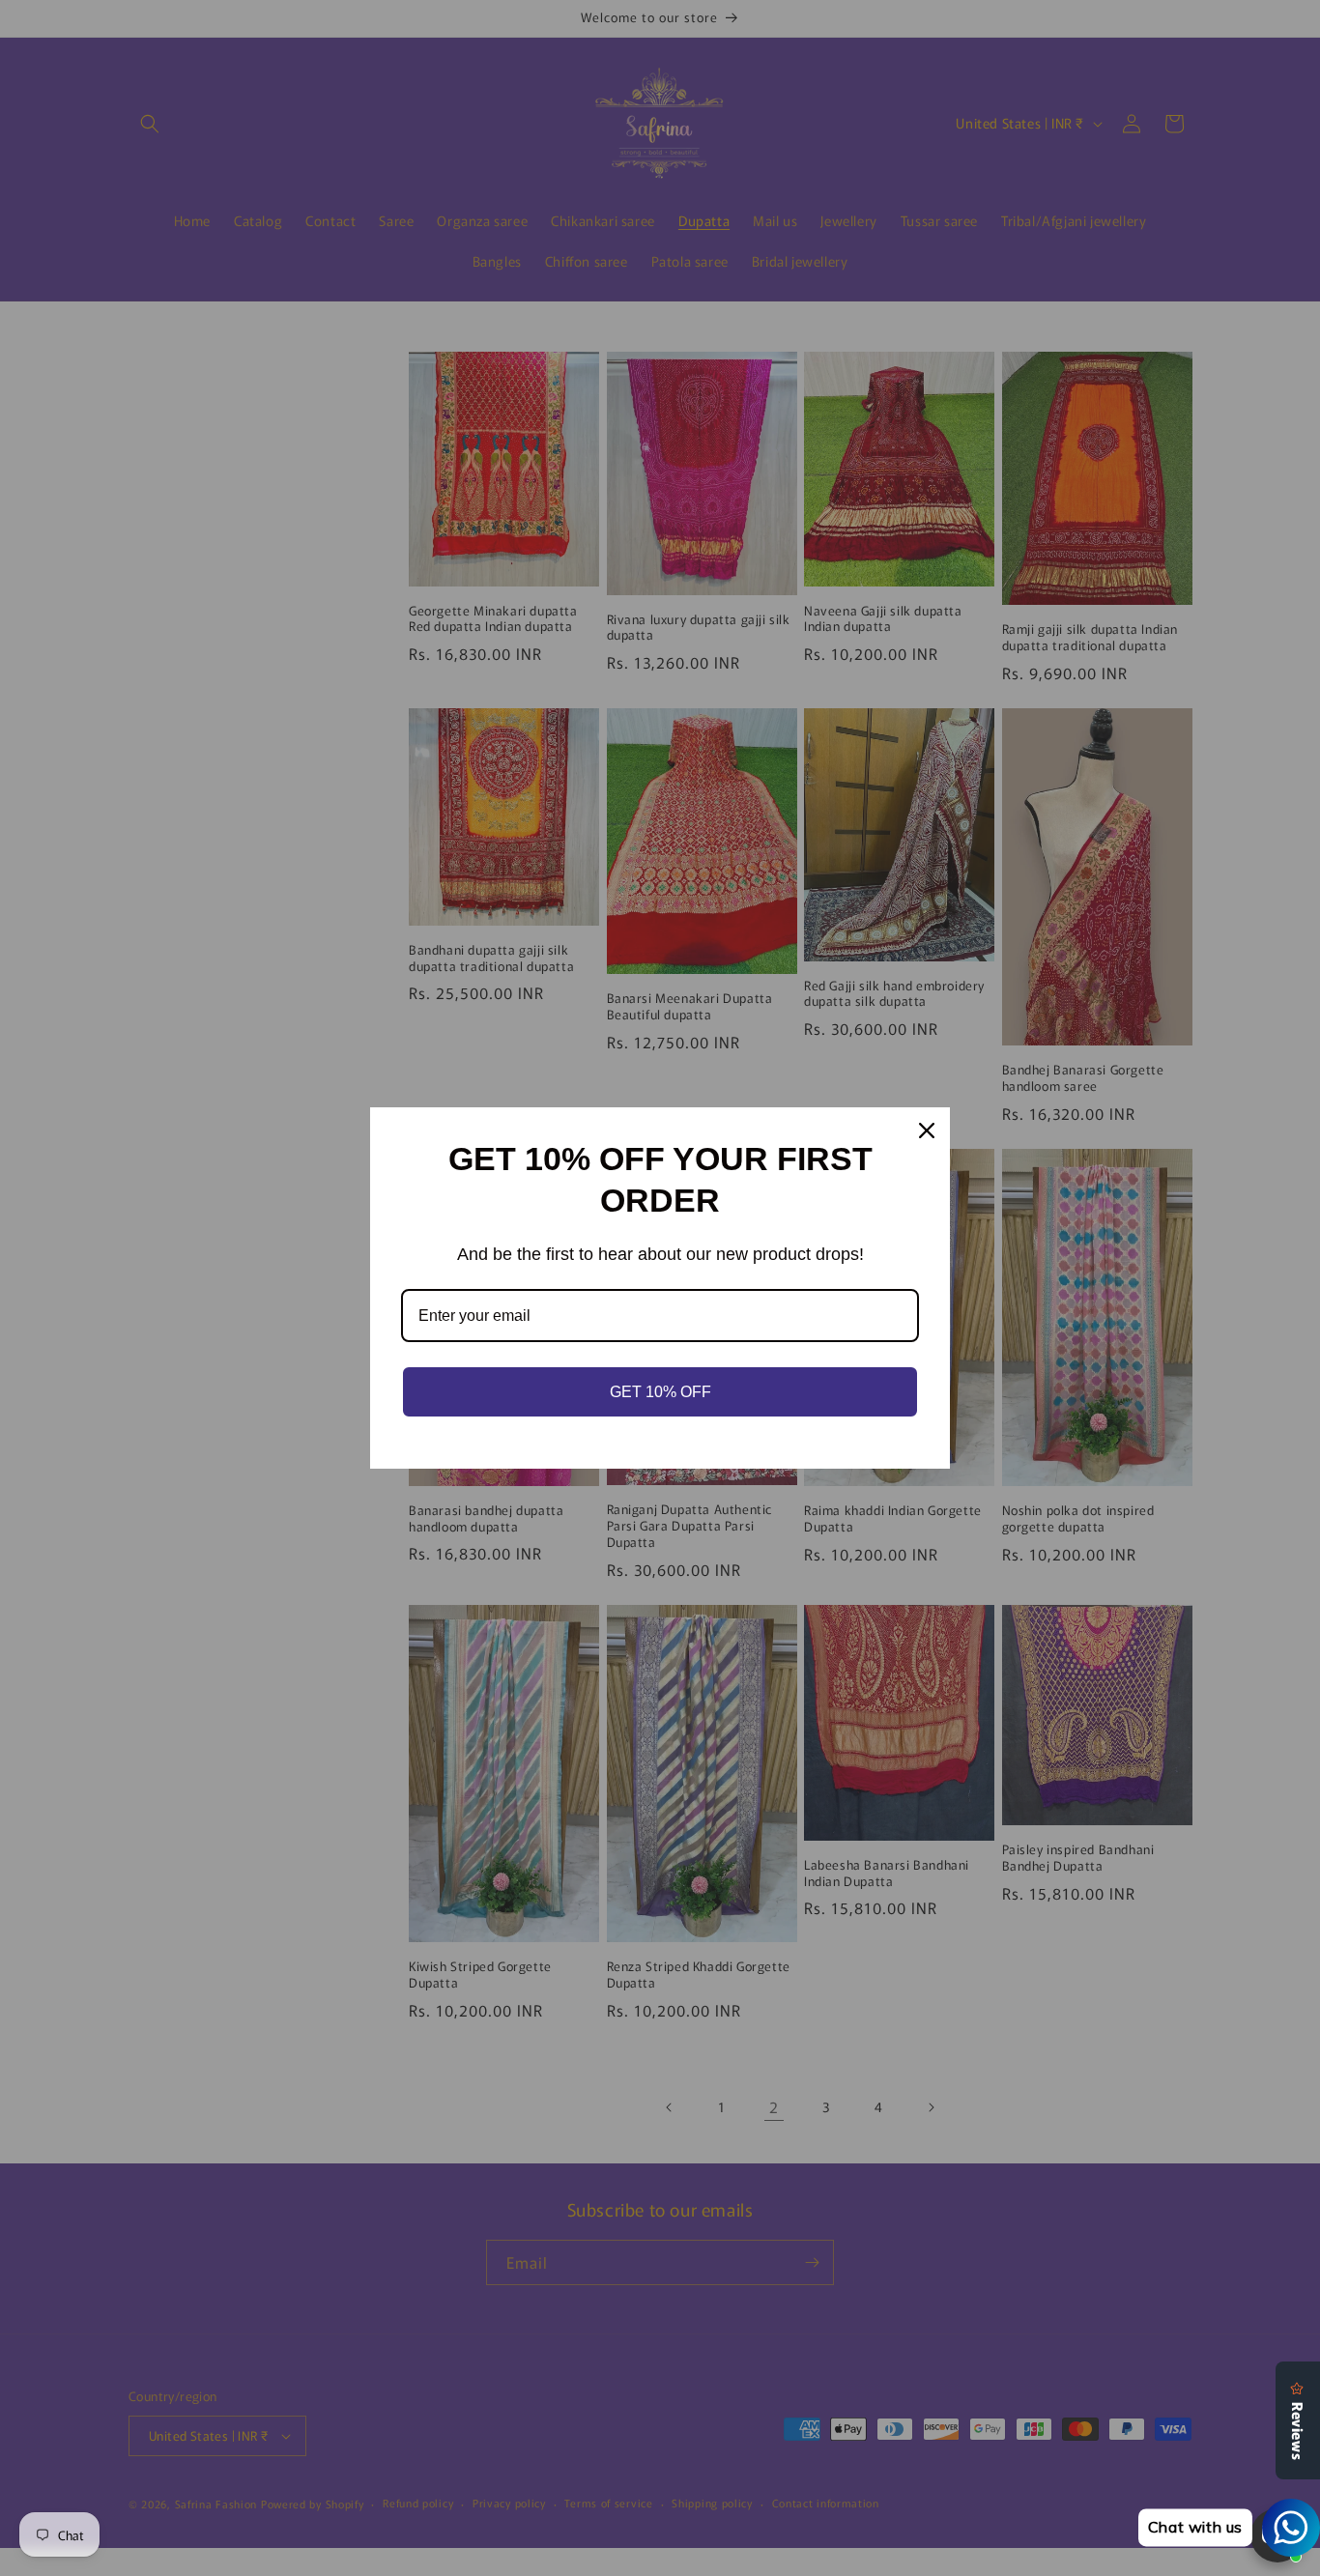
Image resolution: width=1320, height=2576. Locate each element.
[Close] (927, 1131)
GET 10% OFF (660, 1392)
